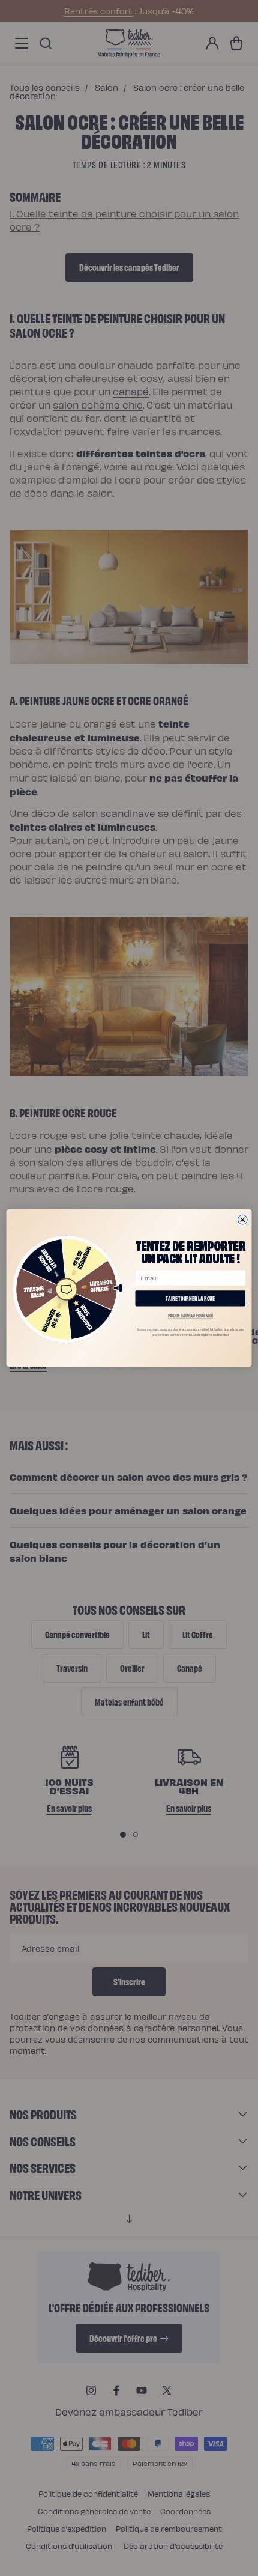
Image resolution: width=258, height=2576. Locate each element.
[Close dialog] (242, 1220)
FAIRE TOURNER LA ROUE (190, 1298)
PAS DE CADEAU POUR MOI (191, 1316)
